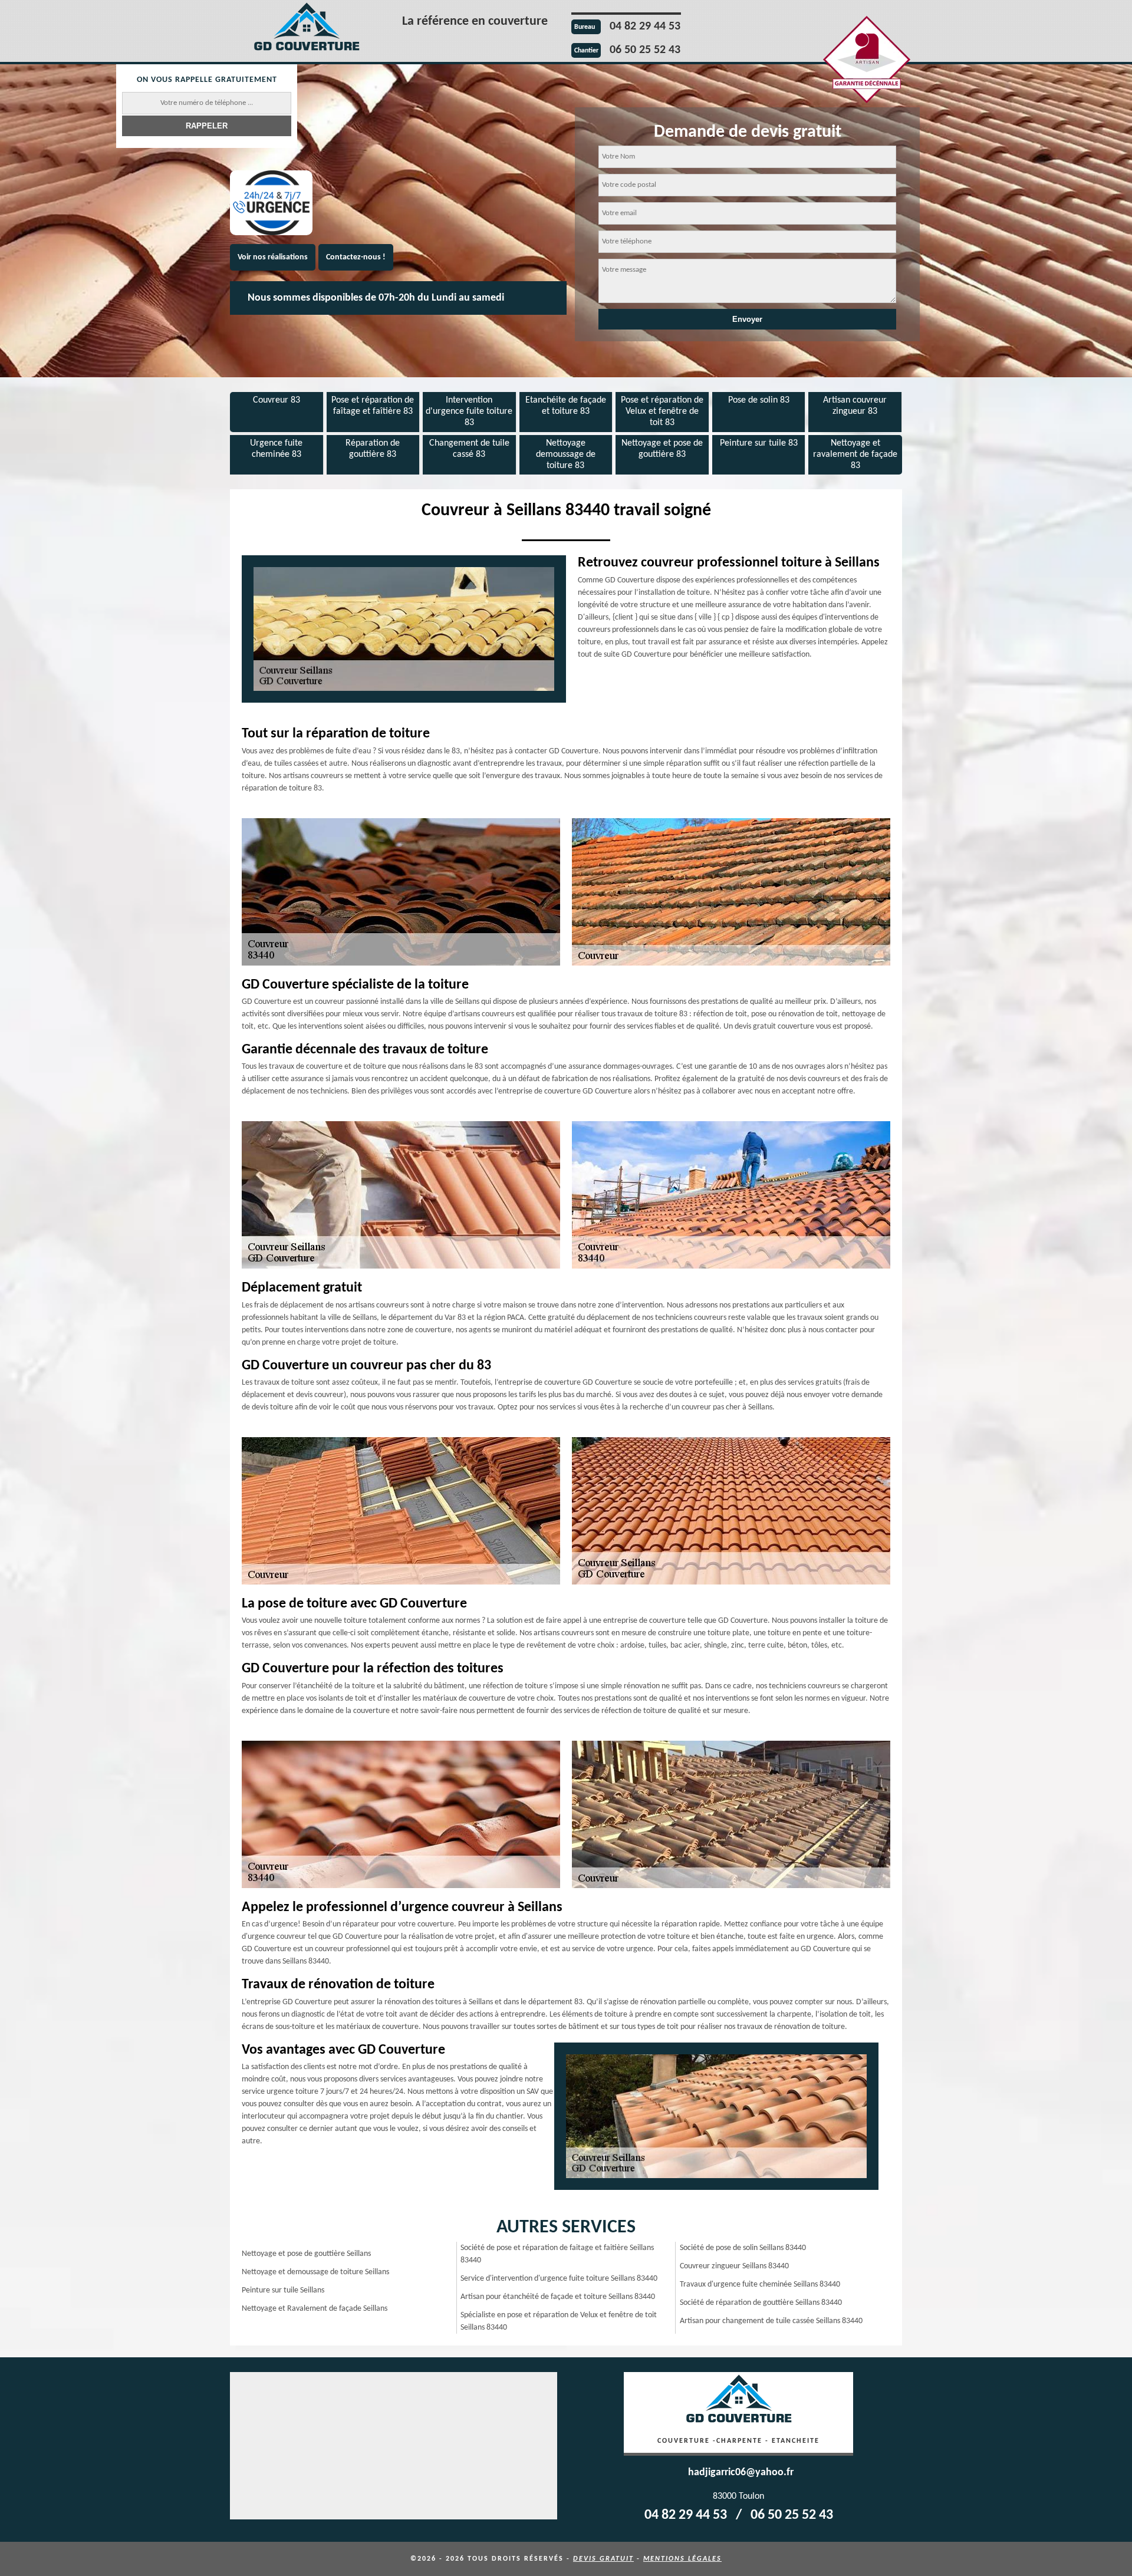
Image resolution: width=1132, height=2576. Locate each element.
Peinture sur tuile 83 (759, 443)
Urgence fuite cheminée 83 (276, 449)
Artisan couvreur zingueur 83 (855, 406)
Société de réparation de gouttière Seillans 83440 (761, 2303)
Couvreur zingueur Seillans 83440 (734, 2266)
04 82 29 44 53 (645, 27)
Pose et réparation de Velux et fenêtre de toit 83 (662, 411)
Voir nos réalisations (273, 257)
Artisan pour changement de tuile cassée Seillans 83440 (771, 2321)
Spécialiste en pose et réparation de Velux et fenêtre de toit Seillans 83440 (559, 2321)
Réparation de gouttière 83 (373, 449)
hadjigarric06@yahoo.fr (741, 2473)
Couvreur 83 (277, 400)
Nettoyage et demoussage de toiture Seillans (315, 2272)
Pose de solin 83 (759, 400)
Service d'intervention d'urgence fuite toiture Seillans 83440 (559, 2279)
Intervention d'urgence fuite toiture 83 (469, 411)
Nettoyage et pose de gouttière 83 (662, 449)
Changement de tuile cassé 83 (469, 449)
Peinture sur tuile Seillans (283, 2290)
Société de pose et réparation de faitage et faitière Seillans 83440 (557, 2254)
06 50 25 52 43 (645, 50)
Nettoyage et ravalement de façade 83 (855, 454)
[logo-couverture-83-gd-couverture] (307, 29)
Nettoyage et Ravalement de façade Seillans (315, 2309)
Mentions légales (682, 2559)
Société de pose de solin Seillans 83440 (743, 2248)
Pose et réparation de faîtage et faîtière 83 (373, 406)
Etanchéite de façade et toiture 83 (566, 406)
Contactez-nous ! (356, 257)
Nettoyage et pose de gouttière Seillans (306, 2254)
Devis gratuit (603, 2559)
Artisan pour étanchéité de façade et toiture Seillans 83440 (558, 2297)
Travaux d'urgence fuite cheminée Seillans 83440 (760, 2285)
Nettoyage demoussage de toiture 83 (566, 454)
